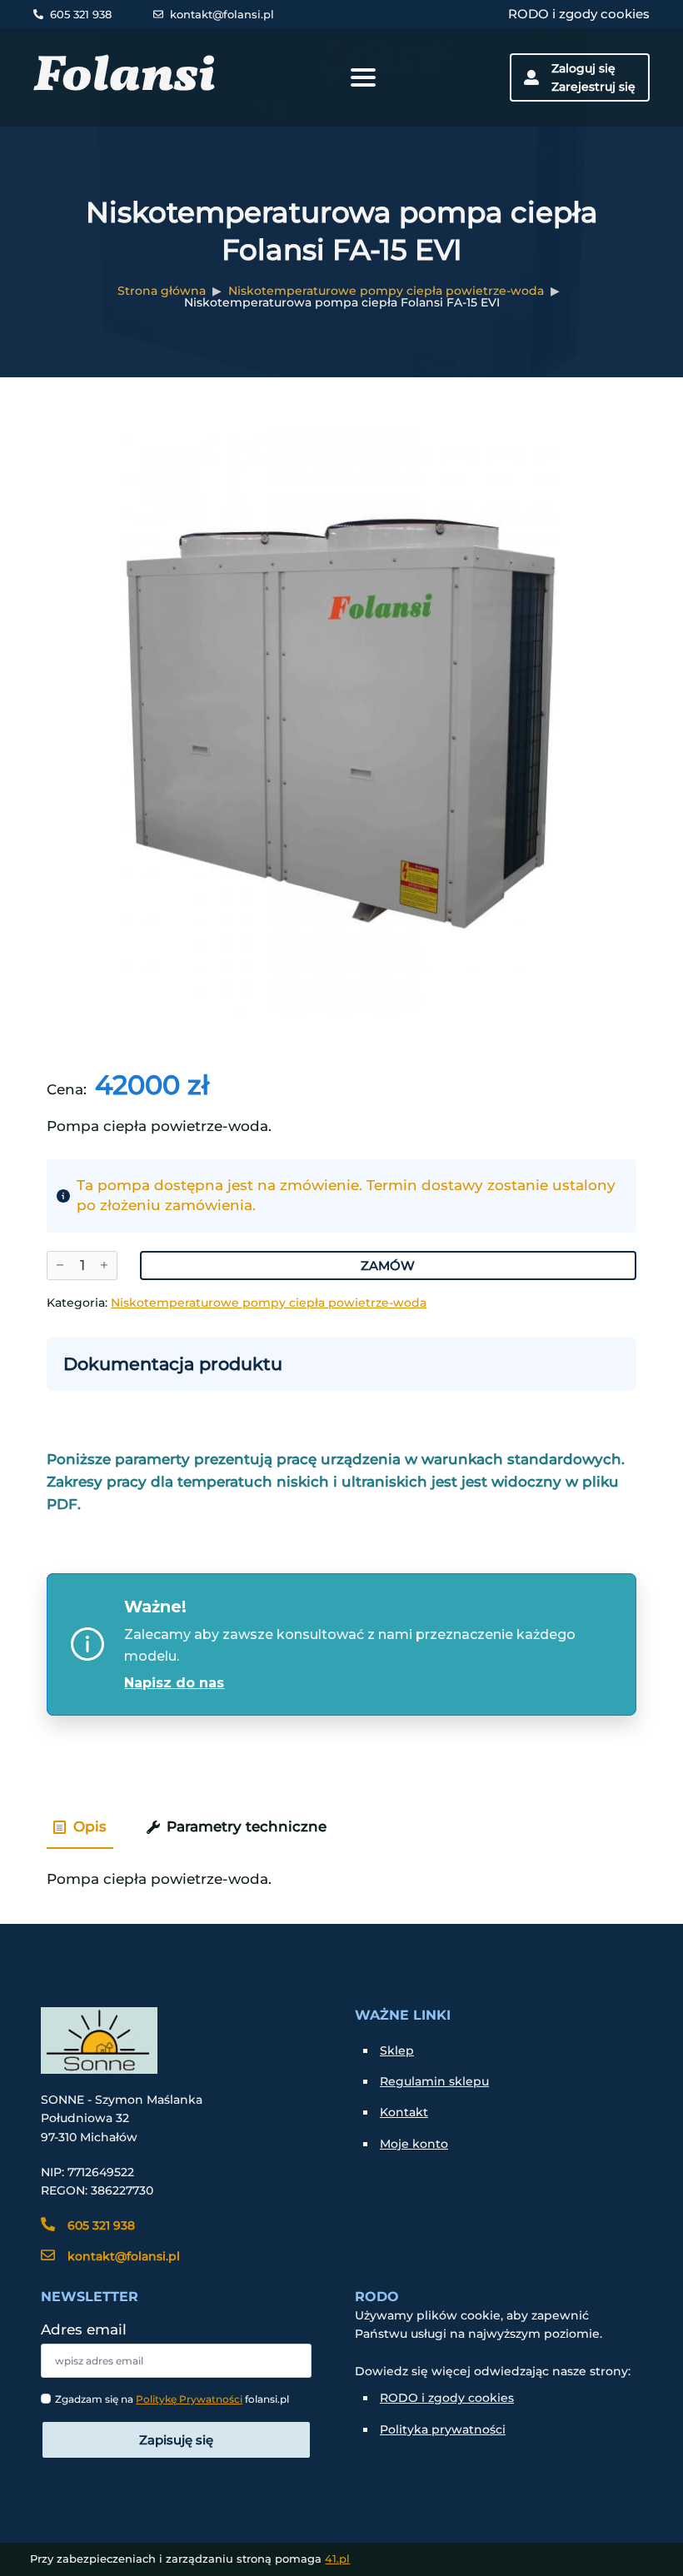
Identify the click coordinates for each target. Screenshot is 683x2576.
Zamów (388, 1266)
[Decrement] (60, 1266)
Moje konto (414, 2144)
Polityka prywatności (443, 2429)
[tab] (80, 1827)
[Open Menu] (363, 77)
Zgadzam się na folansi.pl (172, 2399)
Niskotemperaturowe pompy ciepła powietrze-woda (386, 291)
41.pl (337, 2559)
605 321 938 (81, 14)
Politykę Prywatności (189, 2399)
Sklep (397, 2050)
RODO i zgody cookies (579, 14)
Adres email (84, 2330)
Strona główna (162, 291)
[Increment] (104, 1266)
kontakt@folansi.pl (222, 14)
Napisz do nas (174, 1683)
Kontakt (404, 2112)
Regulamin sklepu (434, 2081)
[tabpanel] (341, 1872)
